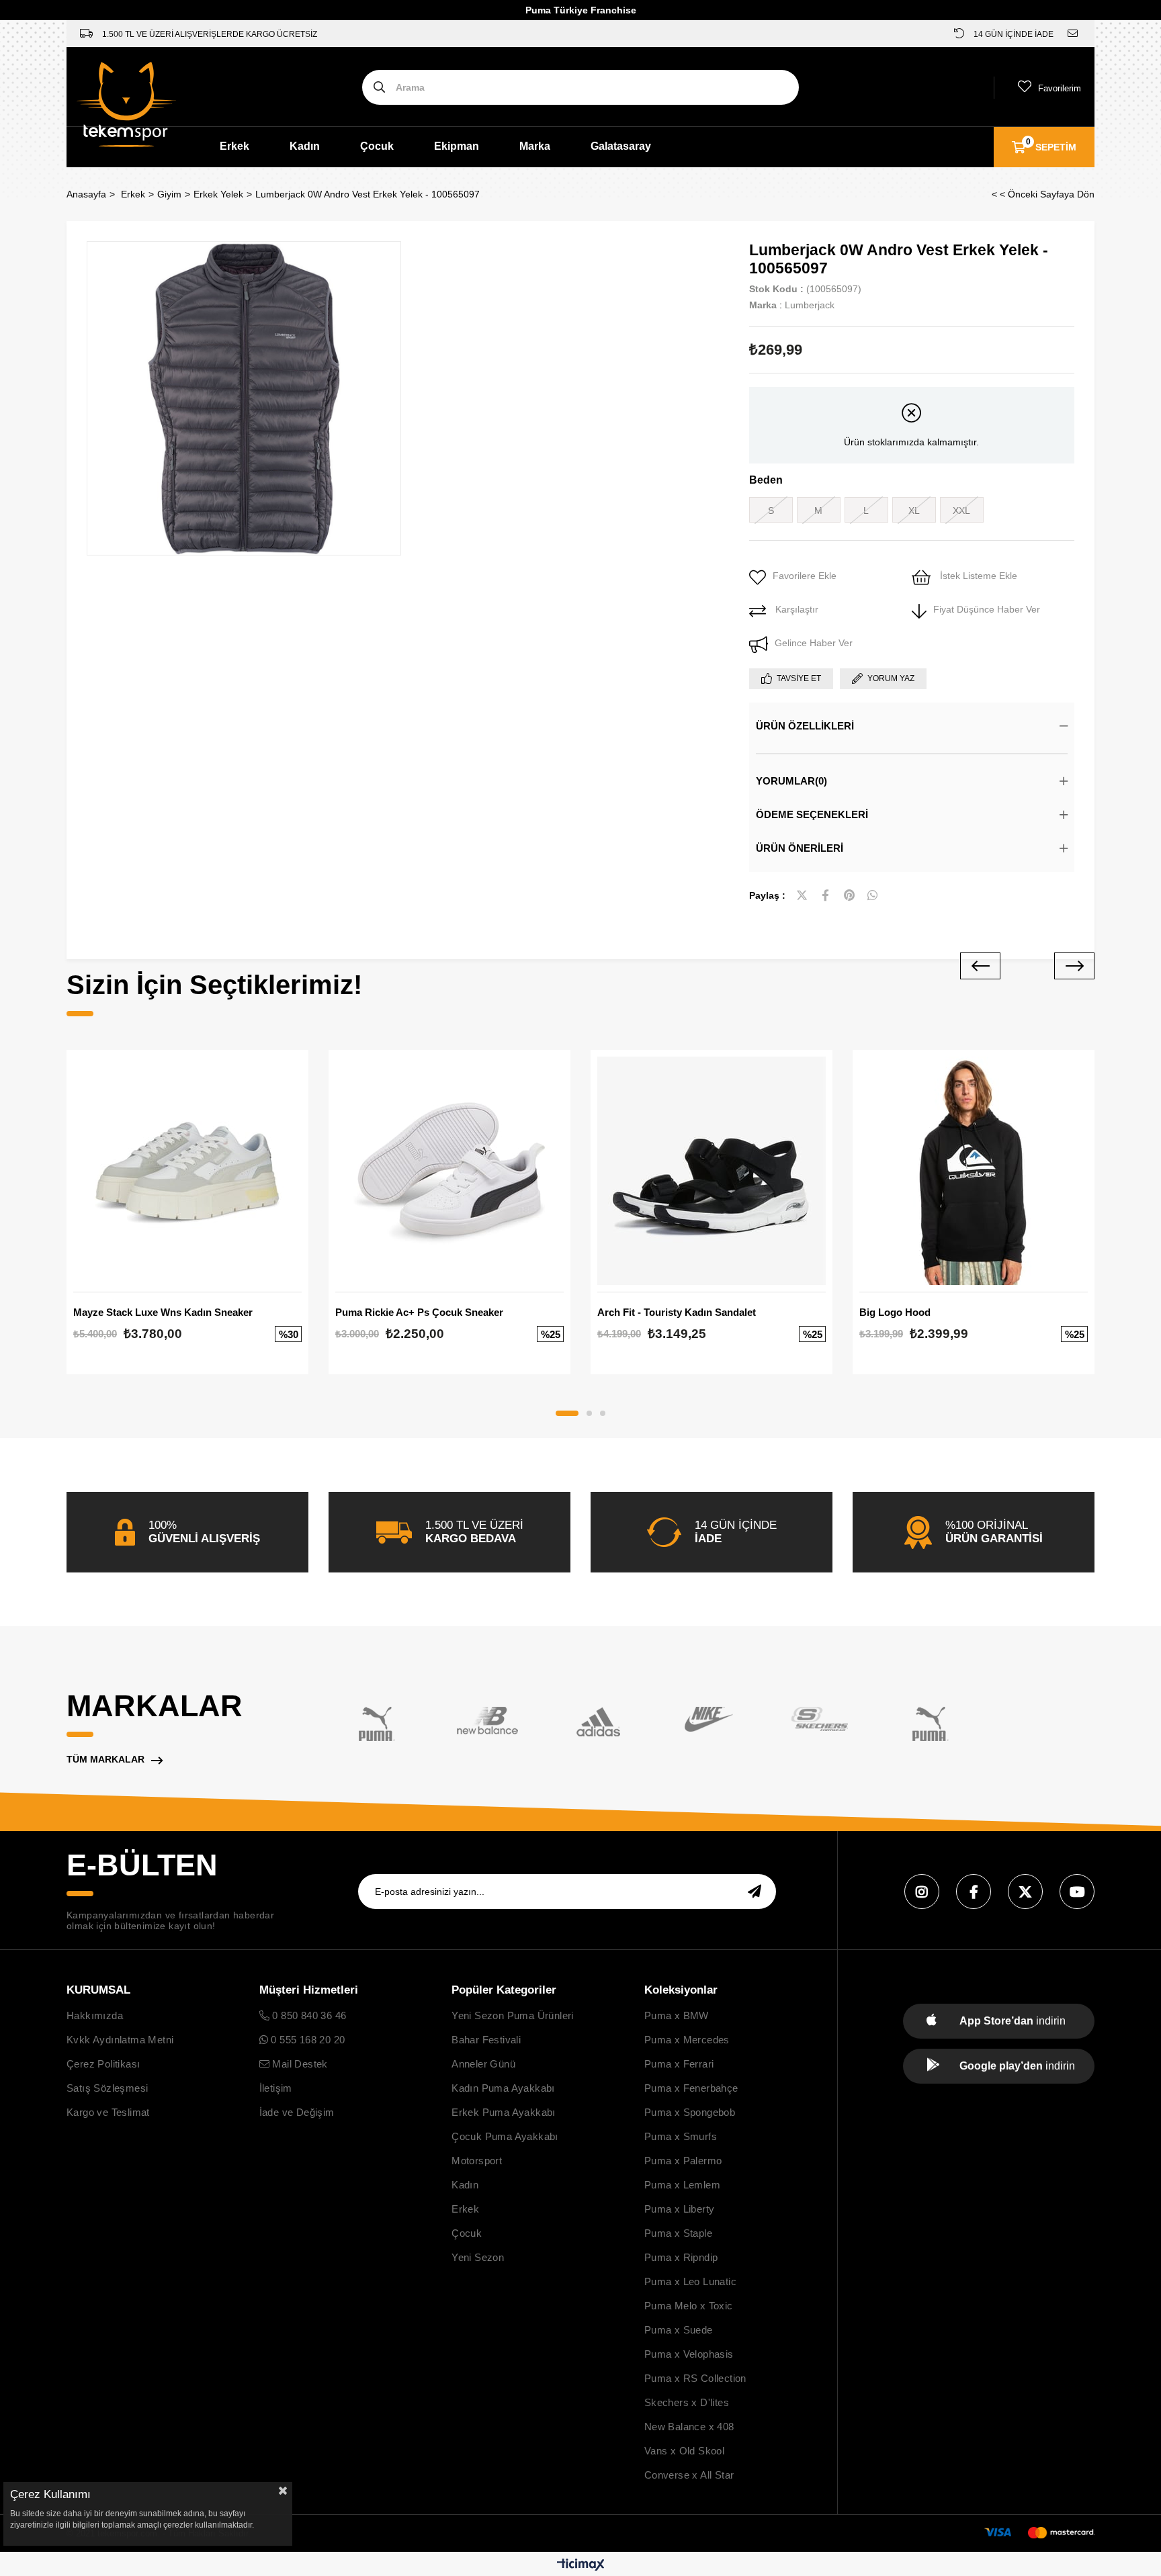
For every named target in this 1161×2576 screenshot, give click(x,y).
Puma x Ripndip (681, 2257)
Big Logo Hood (895, 1312)
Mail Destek (299, 2064)
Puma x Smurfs (681, 2136)
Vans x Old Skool (684, 2451)
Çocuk (377, 146)
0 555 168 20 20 (306, 2040)
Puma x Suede (679, 2330)
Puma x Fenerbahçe (691, 2088)
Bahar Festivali (486, 2040)
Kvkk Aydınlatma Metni (120, 2040)
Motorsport (477, 2161)
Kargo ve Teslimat (108, 2112)
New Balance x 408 (689, 2427)
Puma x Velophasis (689, 2354)
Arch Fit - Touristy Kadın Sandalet (677, 1312)
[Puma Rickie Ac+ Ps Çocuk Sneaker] (449, 1171)
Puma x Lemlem (682, 2185)
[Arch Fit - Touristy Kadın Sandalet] (712, 1171)
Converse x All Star (689, 2475)
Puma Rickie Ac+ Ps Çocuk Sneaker (419, 1312)
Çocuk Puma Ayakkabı (505, 2136)
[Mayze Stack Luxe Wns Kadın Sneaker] (187, 1171)
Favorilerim (1060, 88)
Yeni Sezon (478, 2257)
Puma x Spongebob (690, 2112)
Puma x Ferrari (679, 2064)
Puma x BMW (677, 2015)
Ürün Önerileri (800, 848)
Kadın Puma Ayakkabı (503, 2088)
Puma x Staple (678, 2233)
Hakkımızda (95, 2015)
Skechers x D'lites (687, 2402)
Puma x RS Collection (695, 2378)
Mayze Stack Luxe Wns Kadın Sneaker (163, 1312)
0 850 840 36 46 (308, 2015)
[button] (567, 1413)
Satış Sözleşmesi (107, 2088)
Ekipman (457, 146)
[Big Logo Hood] (974, 1171)
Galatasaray (621, 146)
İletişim (276, 2088)
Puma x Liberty (680, 2209)
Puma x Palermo (683, 2161)
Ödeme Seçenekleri (812, 814)
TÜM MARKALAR (105, 1759)
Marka (535, 146)
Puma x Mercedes (687, 2040)
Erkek (234, 146)
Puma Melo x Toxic (689, 2306)
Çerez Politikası (103, 2064)
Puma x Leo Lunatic (690, 2281)
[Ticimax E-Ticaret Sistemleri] (581, 2566)
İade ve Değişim (297, 2112)
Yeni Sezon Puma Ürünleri (513, 2015)
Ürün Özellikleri (805, 726)
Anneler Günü (483, 2064)
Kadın (305, 146)
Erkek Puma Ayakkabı (504, 2112)
